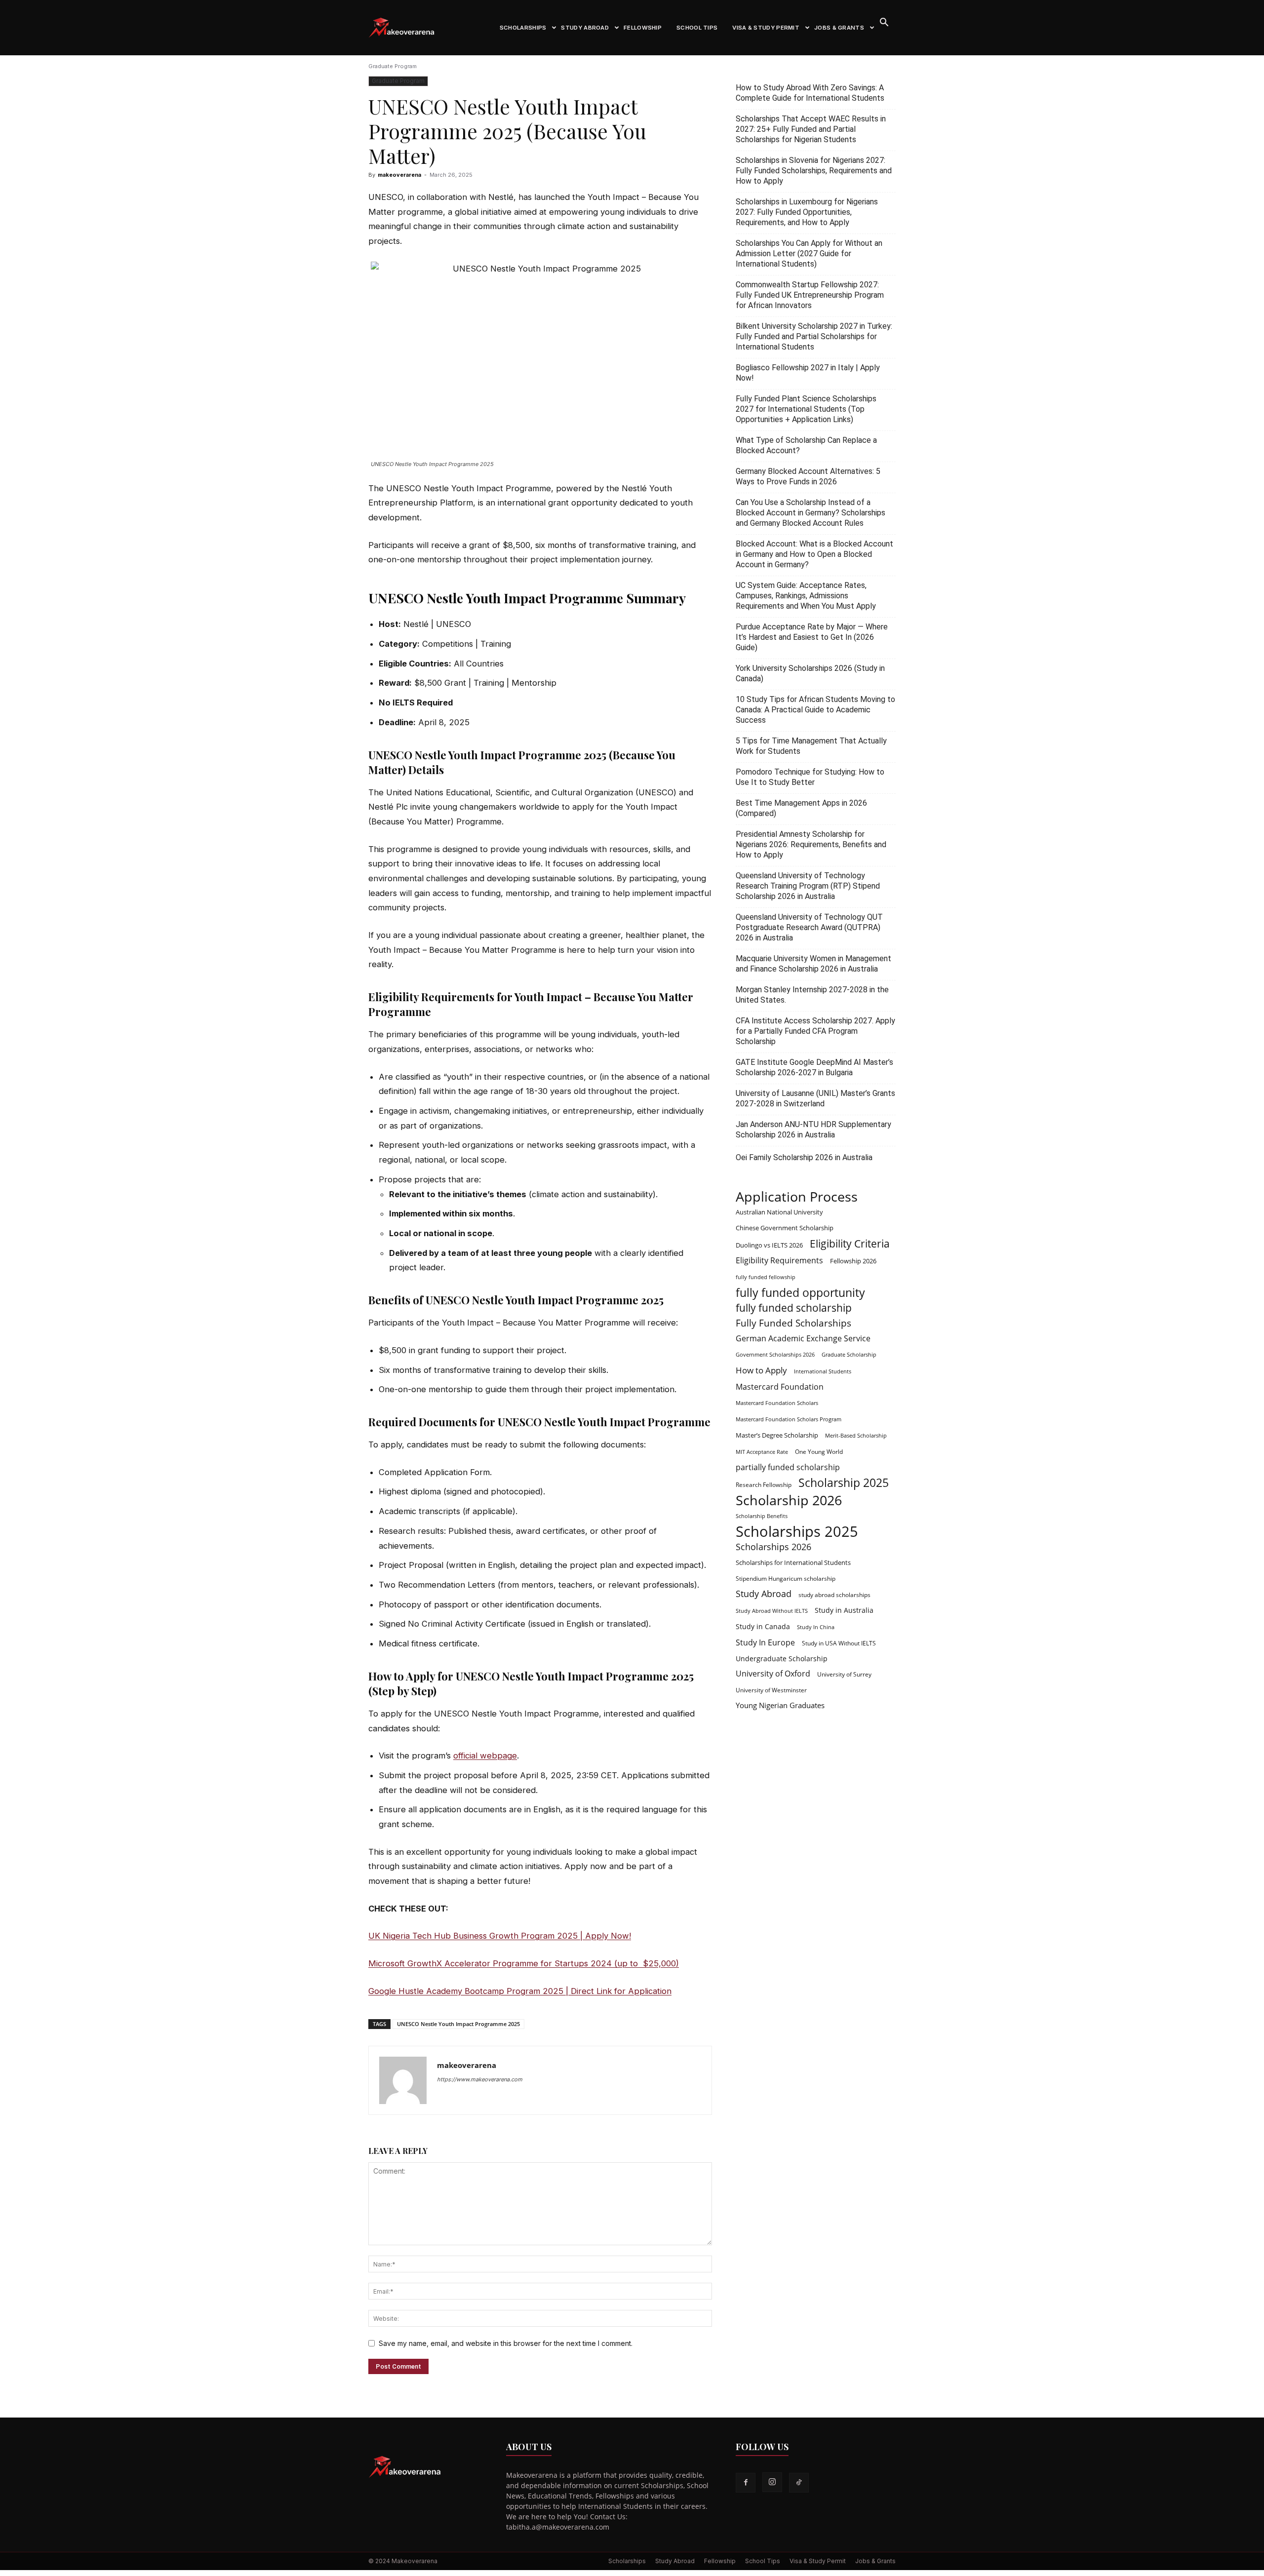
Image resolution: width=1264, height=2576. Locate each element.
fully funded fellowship (766, 1277)
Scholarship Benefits (762, 1516)
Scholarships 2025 (797, 1532)
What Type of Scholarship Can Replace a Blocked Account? (806, 445)
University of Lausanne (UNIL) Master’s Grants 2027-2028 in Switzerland (815, 1098)
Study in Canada (763, 1626)
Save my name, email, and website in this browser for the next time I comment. (506, 2343)
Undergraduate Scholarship (782, 1659)
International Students (823, 1371)
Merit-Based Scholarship (856, 1436)
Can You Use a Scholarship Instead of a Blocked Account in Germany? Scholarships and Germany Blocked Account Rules (810, 513)
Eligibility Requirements (779, 1261)
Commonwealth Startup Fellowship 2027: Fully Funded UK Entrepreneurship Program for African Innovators (810, 295)
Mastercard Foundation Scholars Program (789, 1419)
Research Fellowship (764, 1484)
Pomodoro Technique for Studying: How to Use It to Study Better (810, 777)
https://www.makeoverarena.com (480, 2079)
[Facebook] (746, 2483)
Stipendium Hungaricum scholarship (786, 1578)
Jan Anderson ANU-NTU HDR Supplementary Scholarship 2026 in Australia (813, 1130)
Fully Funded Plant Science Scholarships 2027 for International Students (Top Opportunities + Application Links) (806, 409)
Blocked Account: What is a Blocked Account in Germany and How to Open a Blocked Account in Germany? (814, 554)
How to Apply (761, 1370)
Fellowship (643, 28)
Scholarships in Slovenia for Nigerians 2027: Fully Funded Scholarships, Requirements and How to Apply (814, 171)
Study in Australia (844, 1610)
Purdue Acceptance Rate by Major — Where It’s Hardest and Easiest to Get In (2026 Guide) (812, 637)
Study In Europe (765, 1643)
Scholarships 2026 (773, 1547)
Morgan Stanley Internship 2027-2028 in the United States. (812, 995)
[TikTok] (799, 2483)
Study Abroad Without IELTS (772, 1611)
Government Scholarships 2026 (775, 1355)
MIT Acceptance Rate (762, 1452)
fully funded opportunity (800, 1293)
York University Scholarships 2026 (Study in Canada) (810, 673)
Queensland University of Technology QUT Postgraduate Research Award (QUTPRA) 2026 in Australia (809, 927)
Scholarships (523, 28)
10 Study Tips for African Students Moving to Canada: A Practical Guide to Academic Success (815, 710)
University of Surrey (844, 1674)
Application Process (797, 1196)
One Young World (819, 1451)
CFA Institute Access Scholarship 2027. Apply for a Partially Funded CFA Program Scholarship (815, 1031)
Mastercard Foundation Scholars (777, 1403)
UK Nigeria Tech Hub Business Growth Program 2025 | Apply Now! (500, 1936)
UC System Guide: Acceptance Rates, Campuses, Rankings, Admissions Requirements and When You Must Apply (806, 596)
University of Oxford (773, 1674)
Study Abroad (585, 28)
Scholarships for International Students (793, 1562)
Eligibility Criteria (850, 1243)
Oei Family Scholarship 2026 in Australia (804, 1157)
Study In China (816, 1627)
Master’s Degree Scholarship (777, 1435)
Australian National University (779, 1212)
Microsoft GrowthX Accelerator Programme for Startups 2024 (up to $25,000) (524, 1963)
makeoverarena (399, 175)
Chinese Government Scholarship (785, 1228)
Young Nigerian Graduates (780, 1705)
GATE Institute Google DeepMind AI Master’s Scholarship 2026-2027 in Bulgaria (814, 1067)
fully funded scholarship (794, 1308)
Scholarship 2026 (789, 1500)
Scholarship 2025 (844, 1483)
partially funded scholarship (788, 1467)
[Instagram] (772, 2482)
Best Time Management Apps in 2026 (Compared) (801, 808)
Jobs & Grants (839, 28)
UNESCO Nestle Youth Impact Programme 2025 (458, 2024)
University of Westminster (771, 1690)
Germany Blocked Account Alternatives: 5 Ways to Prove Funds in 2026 (808, 476)
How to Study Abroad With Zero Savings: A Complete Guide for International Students (810, 93)
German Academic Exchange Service (803, 1339)
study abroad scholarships (834, 1595)
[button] (884, 23)
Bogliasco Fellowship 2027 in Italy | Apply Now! (808, 373)
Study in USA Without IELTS (839, 1643)
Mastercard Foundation (780, 1387)
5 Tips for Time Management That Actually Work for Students (811, 746)
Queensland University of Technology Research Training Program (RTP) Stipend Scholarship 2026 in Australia (808, 886)
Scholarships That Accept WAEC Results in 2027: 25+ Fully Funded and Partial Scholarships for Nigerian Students (811, 129)
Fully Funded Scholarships (793, 1323)
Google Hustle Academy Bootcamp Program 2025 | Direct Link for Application (520, 1991)
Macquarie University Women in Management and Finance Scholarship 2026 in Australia (813, 964)
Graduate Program (398, 81)
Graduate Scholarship (849, 1355)
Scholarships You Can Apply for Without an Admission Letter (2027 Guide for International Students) (809, 254)
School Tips (697, 28)
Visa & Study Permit (766, 28)
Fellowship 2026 (853, 1261)
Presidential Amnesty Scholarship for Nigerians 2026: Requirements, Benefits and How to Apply (811, 844)
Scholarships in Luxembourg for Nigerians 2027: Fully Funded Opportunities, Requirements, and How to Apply (807, 212)
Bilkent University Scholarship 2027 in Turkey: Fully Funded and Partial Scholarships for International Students (814, 336)
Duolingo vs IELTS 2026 (769, 1245)
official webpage (485, 1756)
